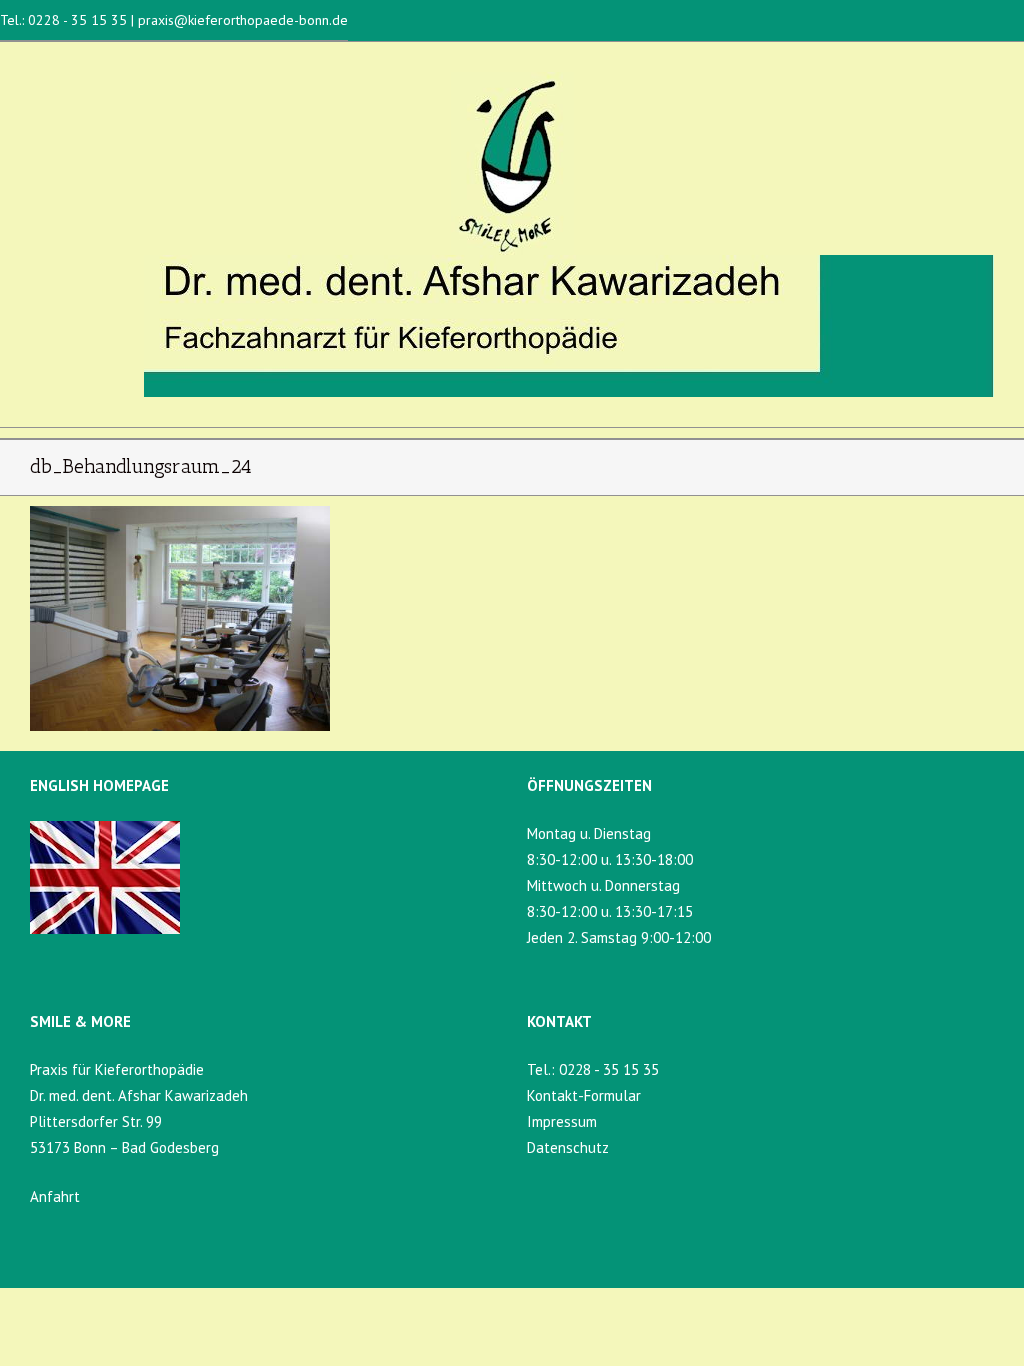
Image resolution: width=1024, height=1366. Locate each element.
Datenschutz (568, 1147)
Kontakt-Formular (584, 1095)
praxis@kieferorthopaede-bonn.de (241, 20)
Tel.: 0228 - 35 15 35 (65, 20)
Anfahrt (55, 1196)
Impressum (562, 1121)
